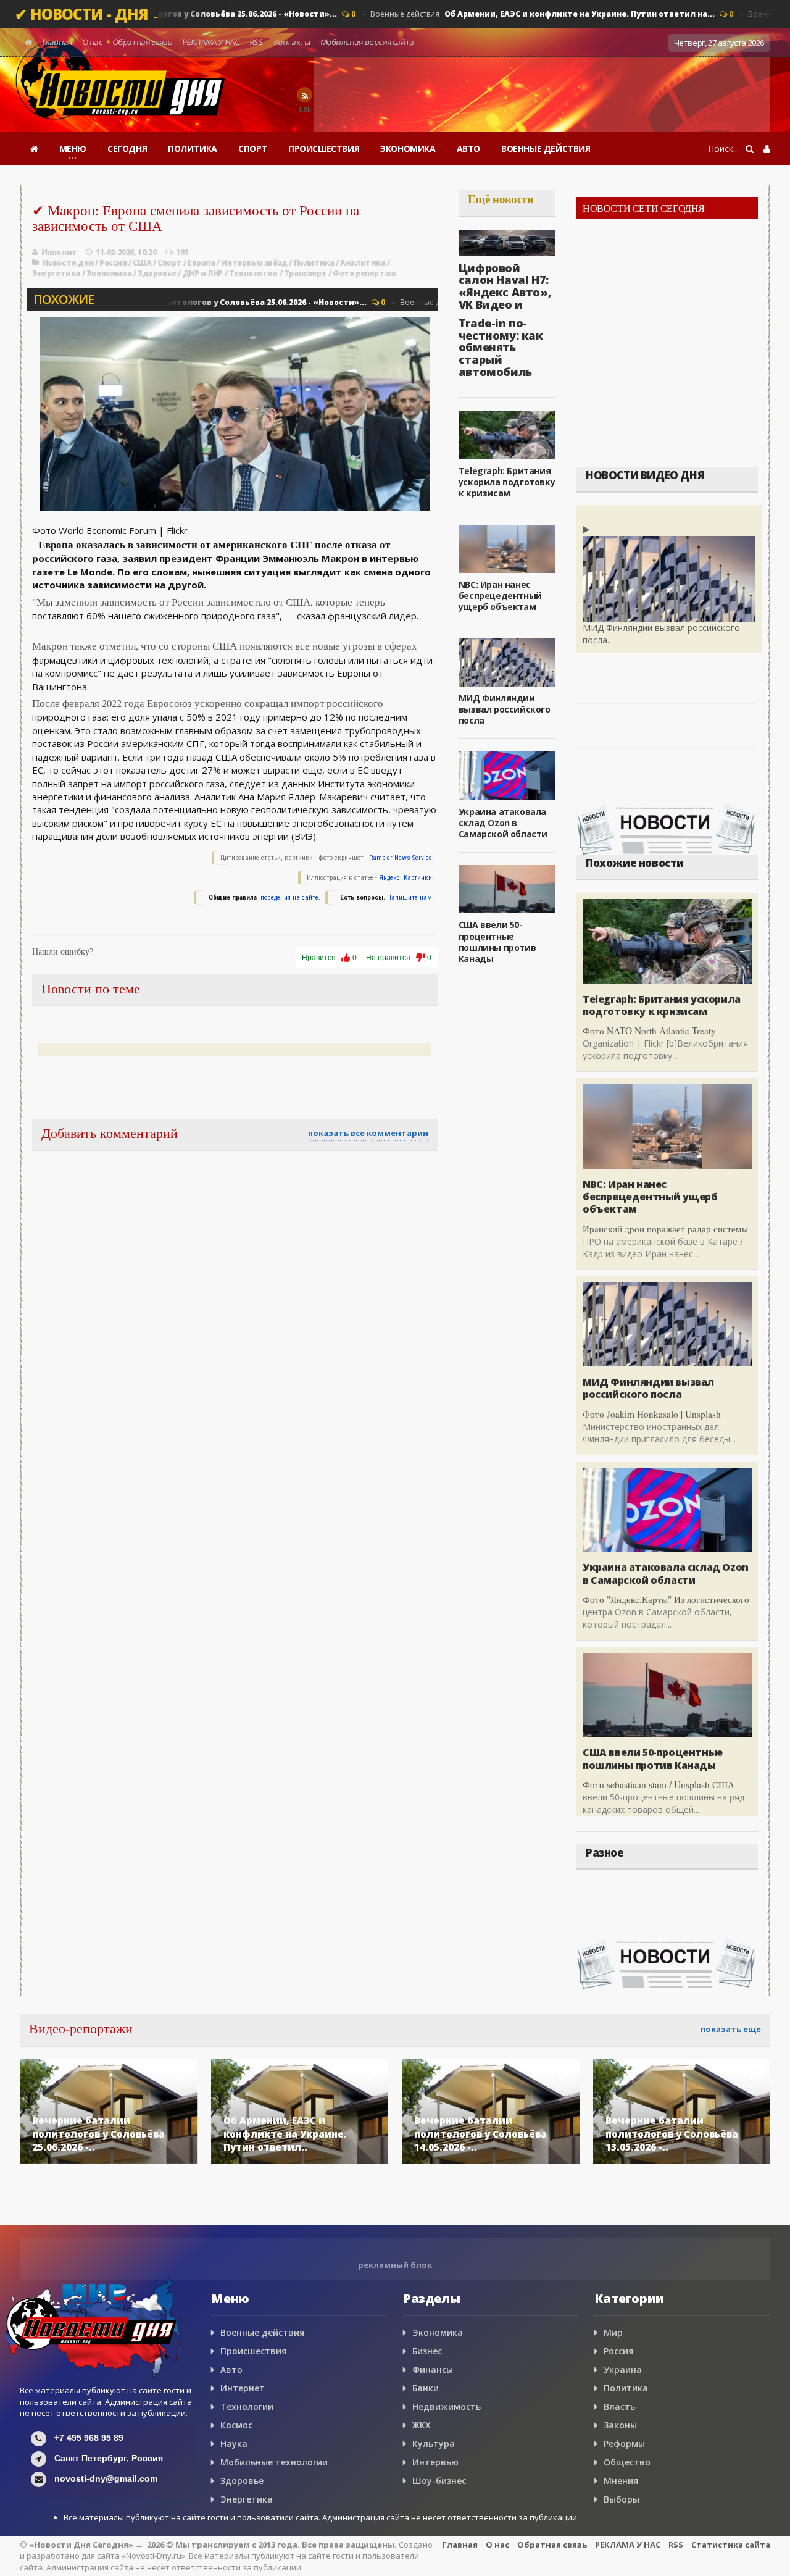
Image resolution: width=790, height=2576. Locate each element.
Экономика (109, 273)
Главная (57, 42)
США (142, 263)
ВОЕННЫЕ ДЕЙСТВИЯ (546, 148)
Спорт (169, 263)
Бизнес (427, 2351)
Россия (113, 263)
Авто (231, 2369)
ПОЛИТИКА (193, 148)
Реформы (624, 2444)
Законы (620, 2425)
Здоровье (157, 273)
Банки (426, 2388)
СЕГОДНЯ (127, 148)
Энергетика (56, 273)
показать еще (731, 2029)
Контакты (292, 42)
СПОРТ (253, 148)
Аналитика (363, 263)
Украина (623, 2369)
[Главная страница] (34, 149)
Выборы (622, 2499)
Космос (236, 2425)
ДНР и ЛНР (203, 273)
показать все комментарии (368, 1133)
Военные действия (513, 14)
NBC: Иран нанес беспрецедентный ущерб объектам (500, 596)
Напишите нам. (410, 897)
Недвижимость (447, 2407)
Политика (314, 263)
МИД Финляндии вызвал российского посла (505, 709)
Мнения (621, 2481)
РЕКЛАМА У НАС (210, 42)
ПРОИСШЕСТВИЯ (324, 148)
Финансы (433, 2369)
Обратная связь (142, 42)
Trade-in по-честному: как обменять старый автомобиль (501, 347)
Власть (619, 2407)
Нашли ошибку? (63, 952)
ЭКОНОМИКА (408, 148)
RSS (256, 42)
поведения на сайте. (289, 897)
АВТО (468, 148)
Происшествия (253, 2351)
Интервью (435, 2462)
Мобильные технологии (274, 2462)
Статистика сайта (731, 2545)
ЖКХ (422, 2425)
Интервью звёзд (254, 263)
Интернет (243, 2388)
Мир (613, 2332)
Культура (434, 2444)
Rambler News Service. (401, 858)
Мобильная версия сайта (367, 42)
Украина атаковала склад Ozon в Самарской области (503, 823)
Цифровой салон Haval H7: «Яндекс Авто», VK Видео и (505, 286)
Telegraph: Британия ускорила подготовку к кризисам (507, 482)
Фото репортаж (364, 273)
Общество (627, 2462)
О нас (92, 42)
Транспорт (305, 273)
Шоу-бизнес (439, 2481)
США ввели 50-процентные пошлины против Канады (497, 942)
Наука (234, 2444)
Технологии (253, 273)
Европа (202, 263)
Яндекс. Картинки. (406, 878)
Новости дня (68, 263)
